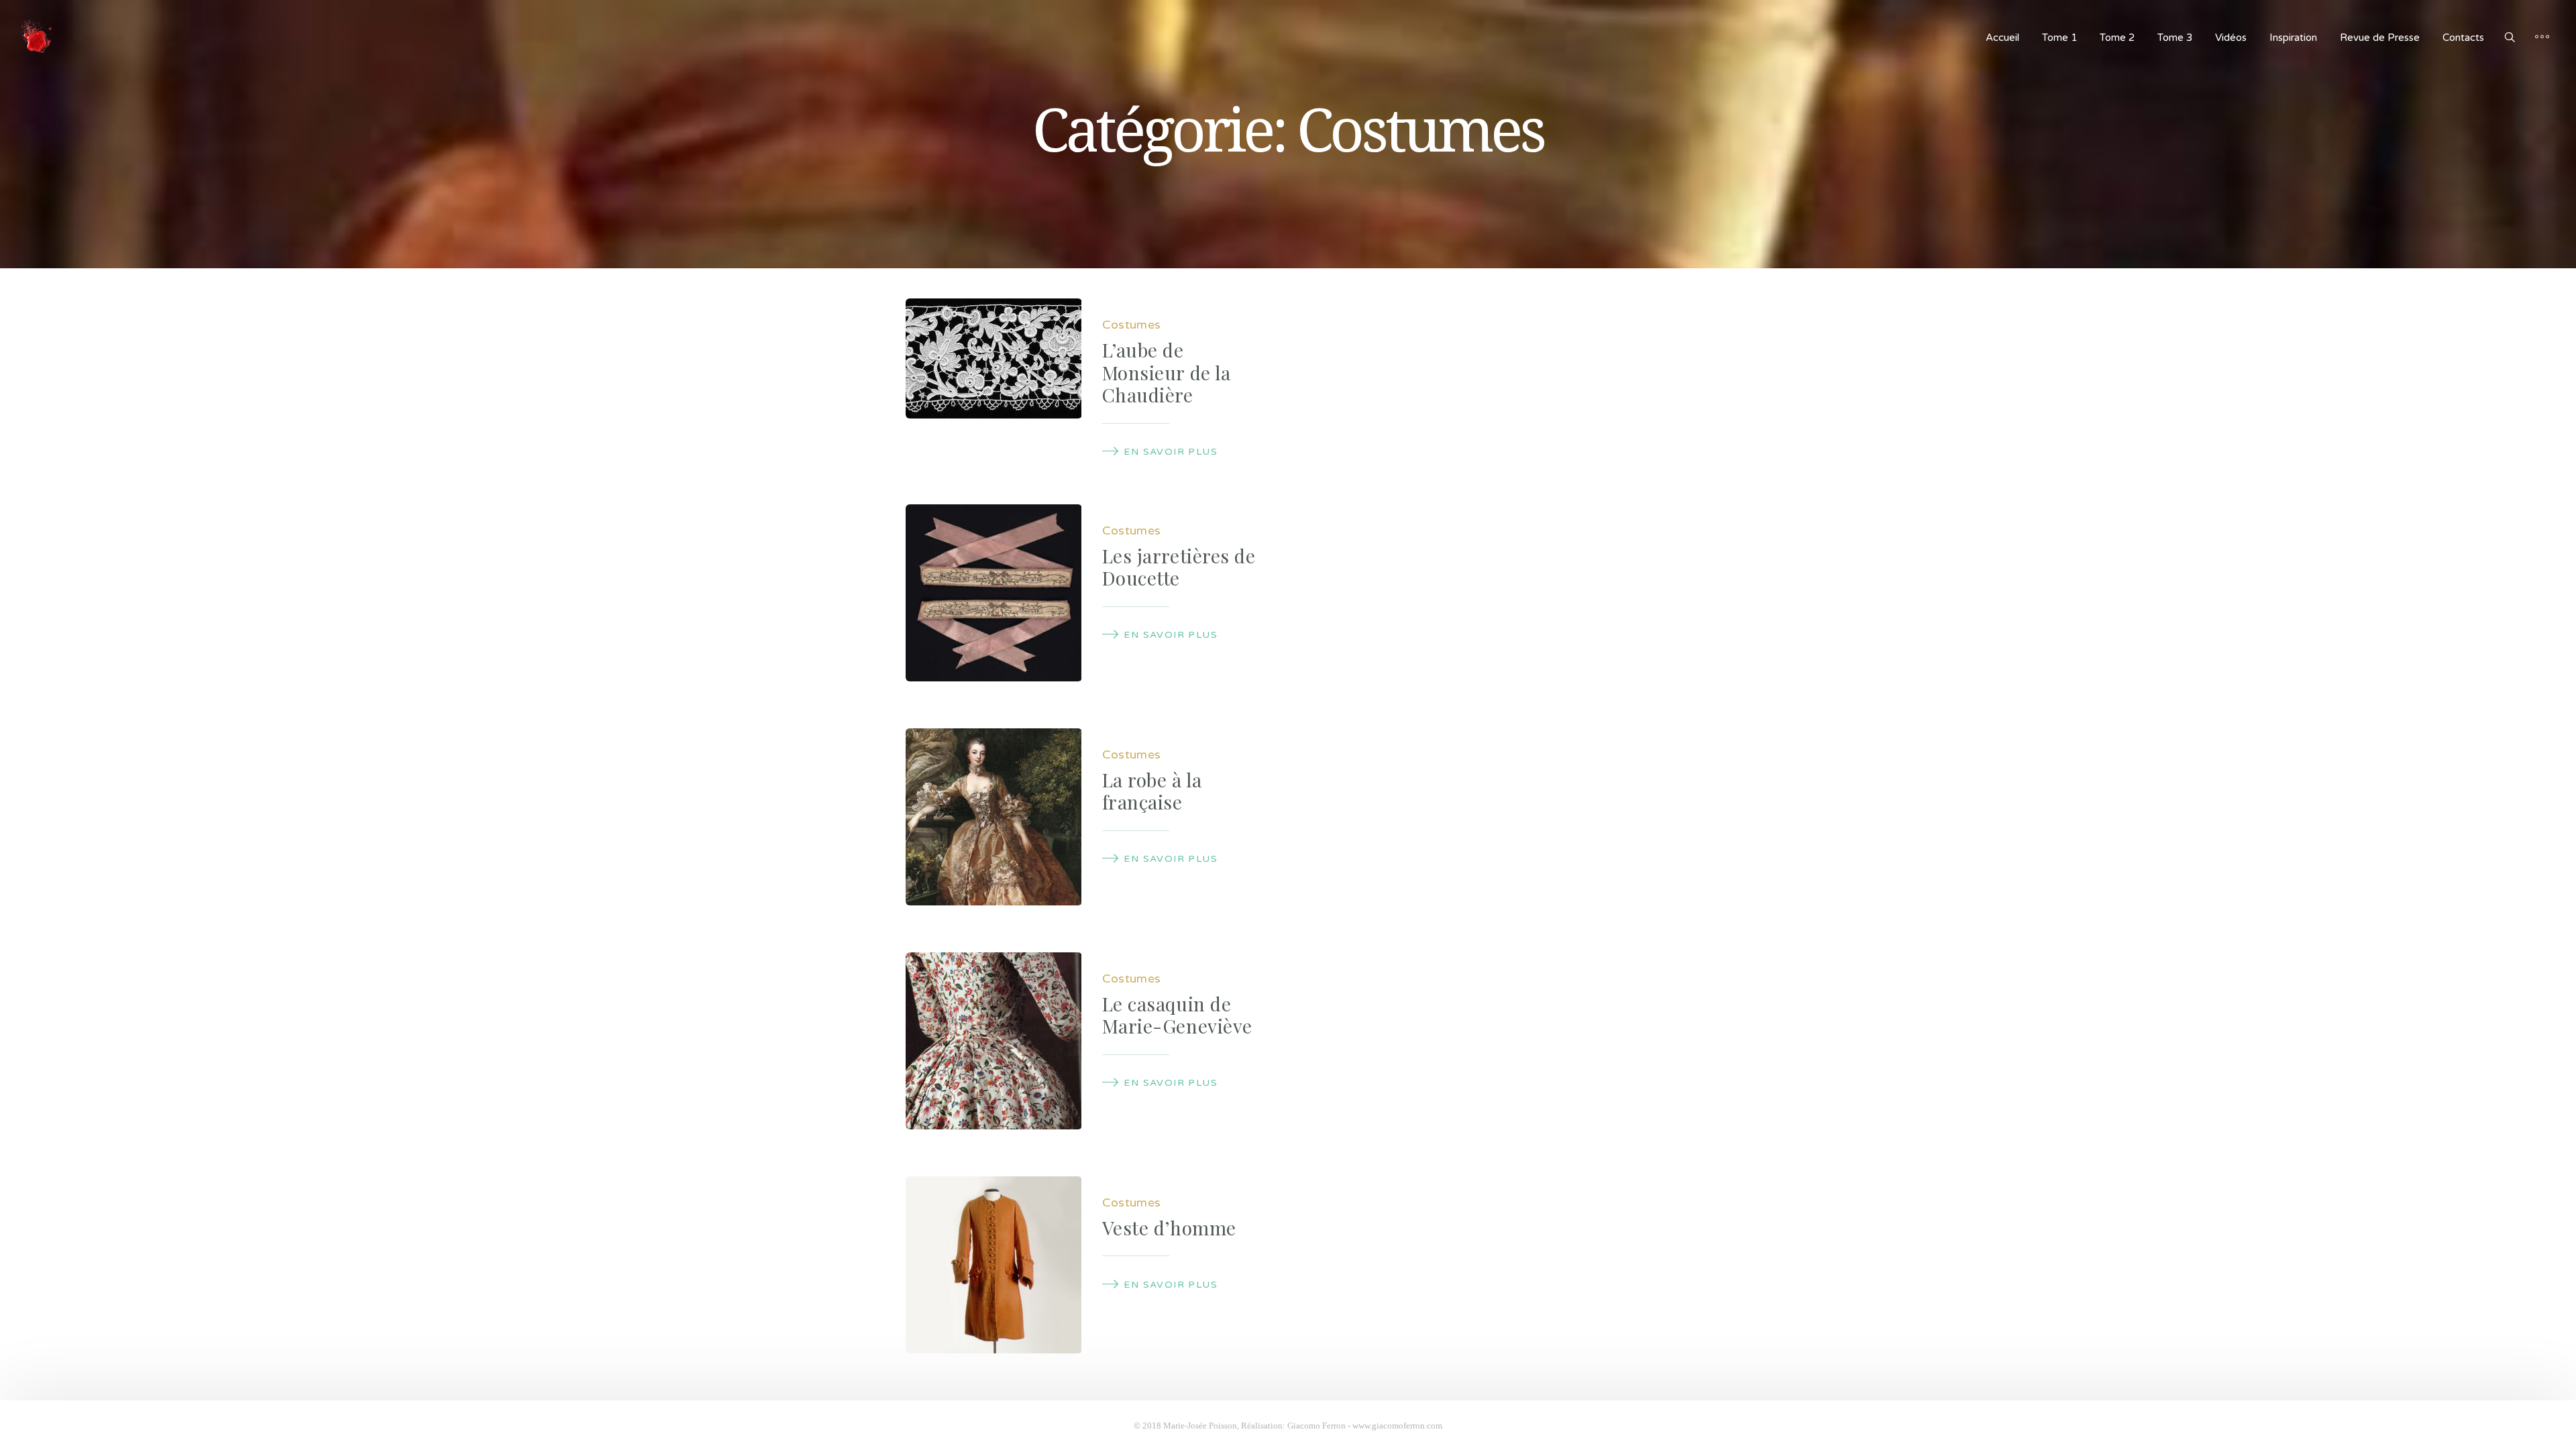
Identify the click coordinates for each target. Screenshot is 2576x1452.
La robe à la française (1152, 791)
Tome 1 (2059, 38)
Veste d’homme (1169, 1228)
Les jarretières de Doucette (1179, 567)
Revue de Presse (2380, 38)
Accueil (2002, 38)
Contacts (2463, 38)
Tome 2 (2117, 38)
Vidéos (2231, 38)
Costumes (1132, 325)
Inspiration (2293, 38)
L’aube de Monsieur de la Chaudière (1167, 372)
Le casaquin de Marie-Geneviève (1177, 1015)
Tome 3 (2175, 38)
